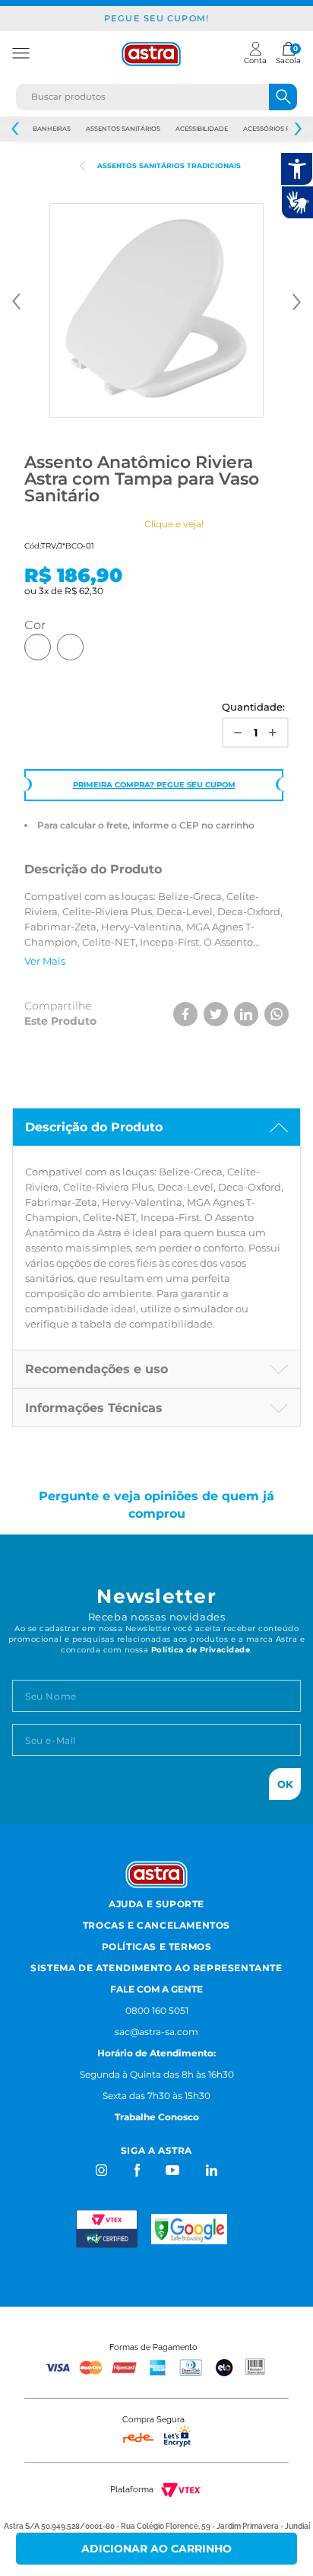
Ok (285, 1784)
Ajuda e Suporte (156, 1904)
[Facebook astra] (136, 2170)
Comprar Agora (157, 2549)
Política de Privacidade (201, 1650)
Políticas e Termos (157, 1946)
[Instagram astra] (102, 2170)
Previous (16, 129)
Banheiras (52, 129)
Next (297, 129)
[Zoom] (156, 310)
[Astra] (151, 54)
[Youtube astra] (174, 2170)
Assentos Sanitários (123, 129)
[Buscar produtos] (283, 97)
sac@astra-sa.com (156, 2032)
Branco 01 (38, 647)
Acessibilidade (202, 129)
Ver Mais (45, 961)
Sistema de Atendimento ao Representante (156, 1968)
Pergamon (70, 647)
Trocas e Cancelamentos (156, 1925)
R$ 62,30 (84, 591)
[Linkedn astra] (211, 2170)
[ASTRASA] (82, 166)
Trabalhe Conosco (157, 2117)
